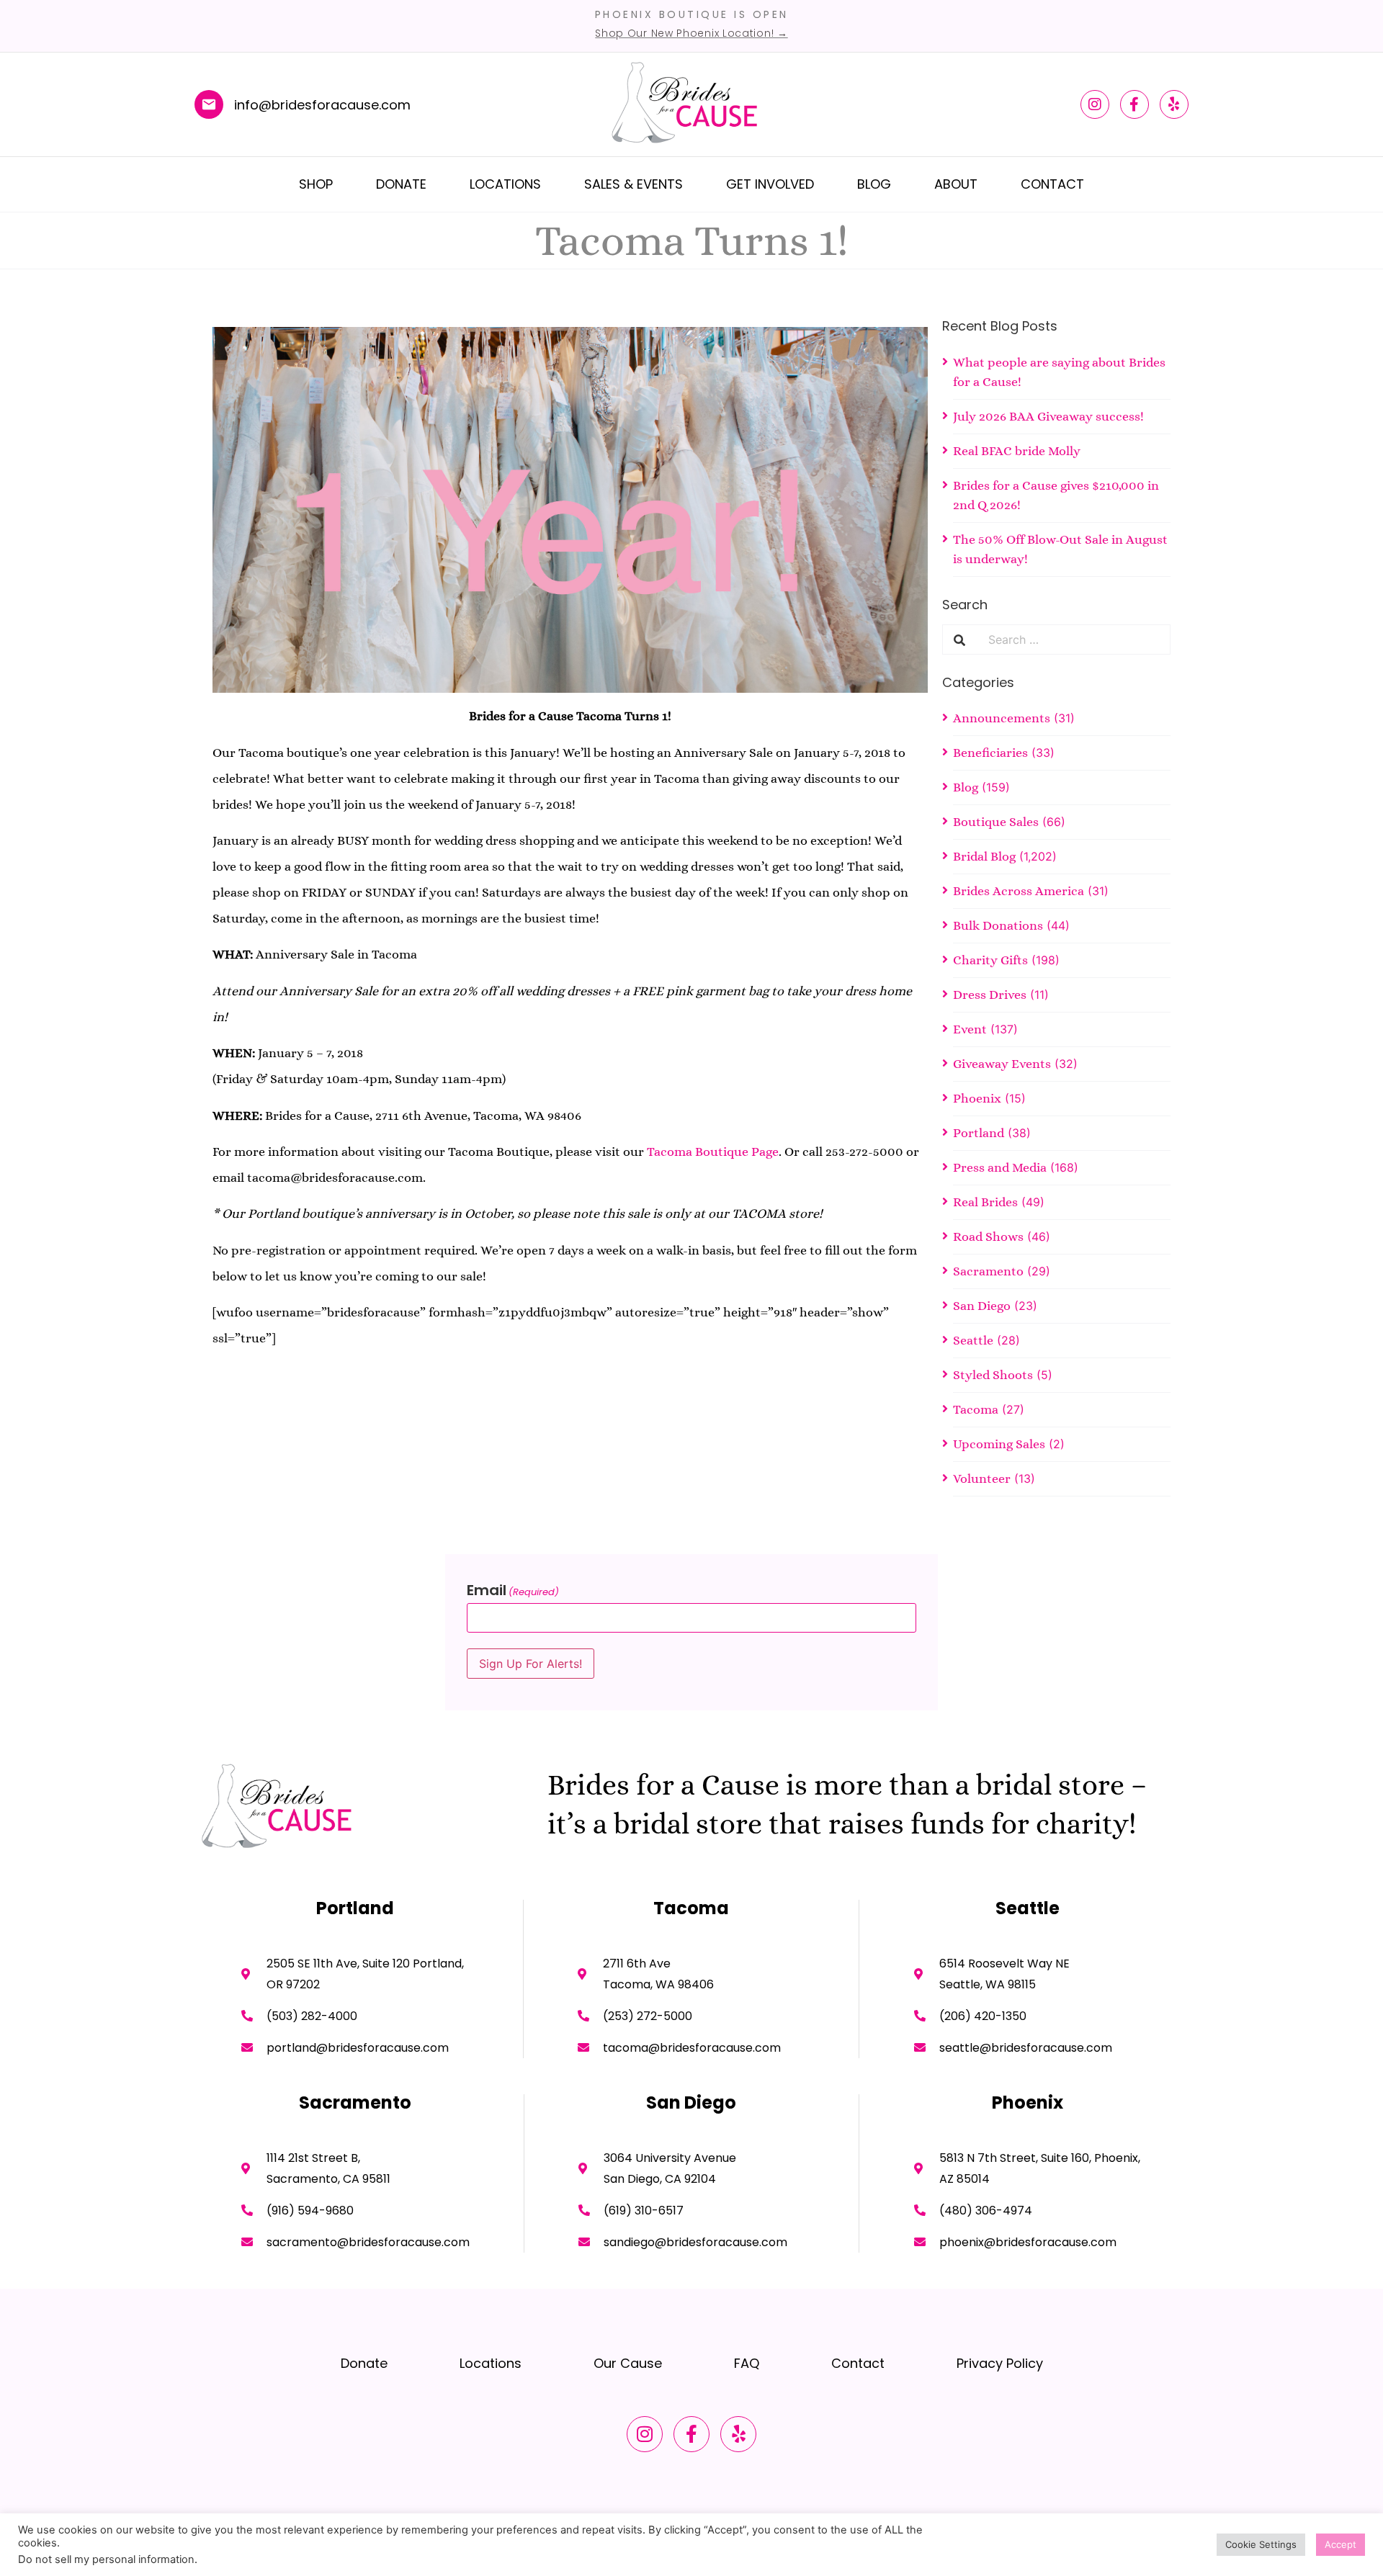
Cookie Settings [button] (1261, 2544)
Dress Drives (990, 995)
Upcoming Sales (999, 1444)
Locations (505, 184)
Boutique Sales (996, 822)
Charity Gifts (990, 960)
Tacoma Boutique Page (713, 1152)
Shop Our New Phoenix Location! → (691, 33)
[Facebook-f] (1134, 104)
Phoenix (977, 1098)
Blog (874, 184)
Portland (979, 1133)
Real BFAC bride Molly (1017, 451)
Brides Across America (1019, 891)
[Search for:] (1073, 639)
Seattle (973, 1340)
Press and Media (1000, 1167)
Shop (316, 184)
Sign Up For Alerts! (531, 1664)
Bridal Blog (984, 856)
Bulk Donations (998, 925)
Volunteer (982, 1478)
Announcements (1002, 718)
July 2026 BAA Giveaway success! (1048, 416)
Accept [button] (1341, 2544)
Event (970, 1029)
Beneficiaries (990, 753)
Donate (401, 184)
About (956, 184)
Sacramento (988, 1271)
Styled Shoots (993, 1375)
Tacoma (976, 1409)
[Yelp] (1174, 104)
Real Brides (985, 1202)
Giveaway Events (1002, 1064)
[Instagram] (1095, 104)
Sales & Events (634, 184)
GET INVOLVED (770, 184)
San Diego (982, 1306)
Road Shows (988, 1237)
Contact (1052, 184)
